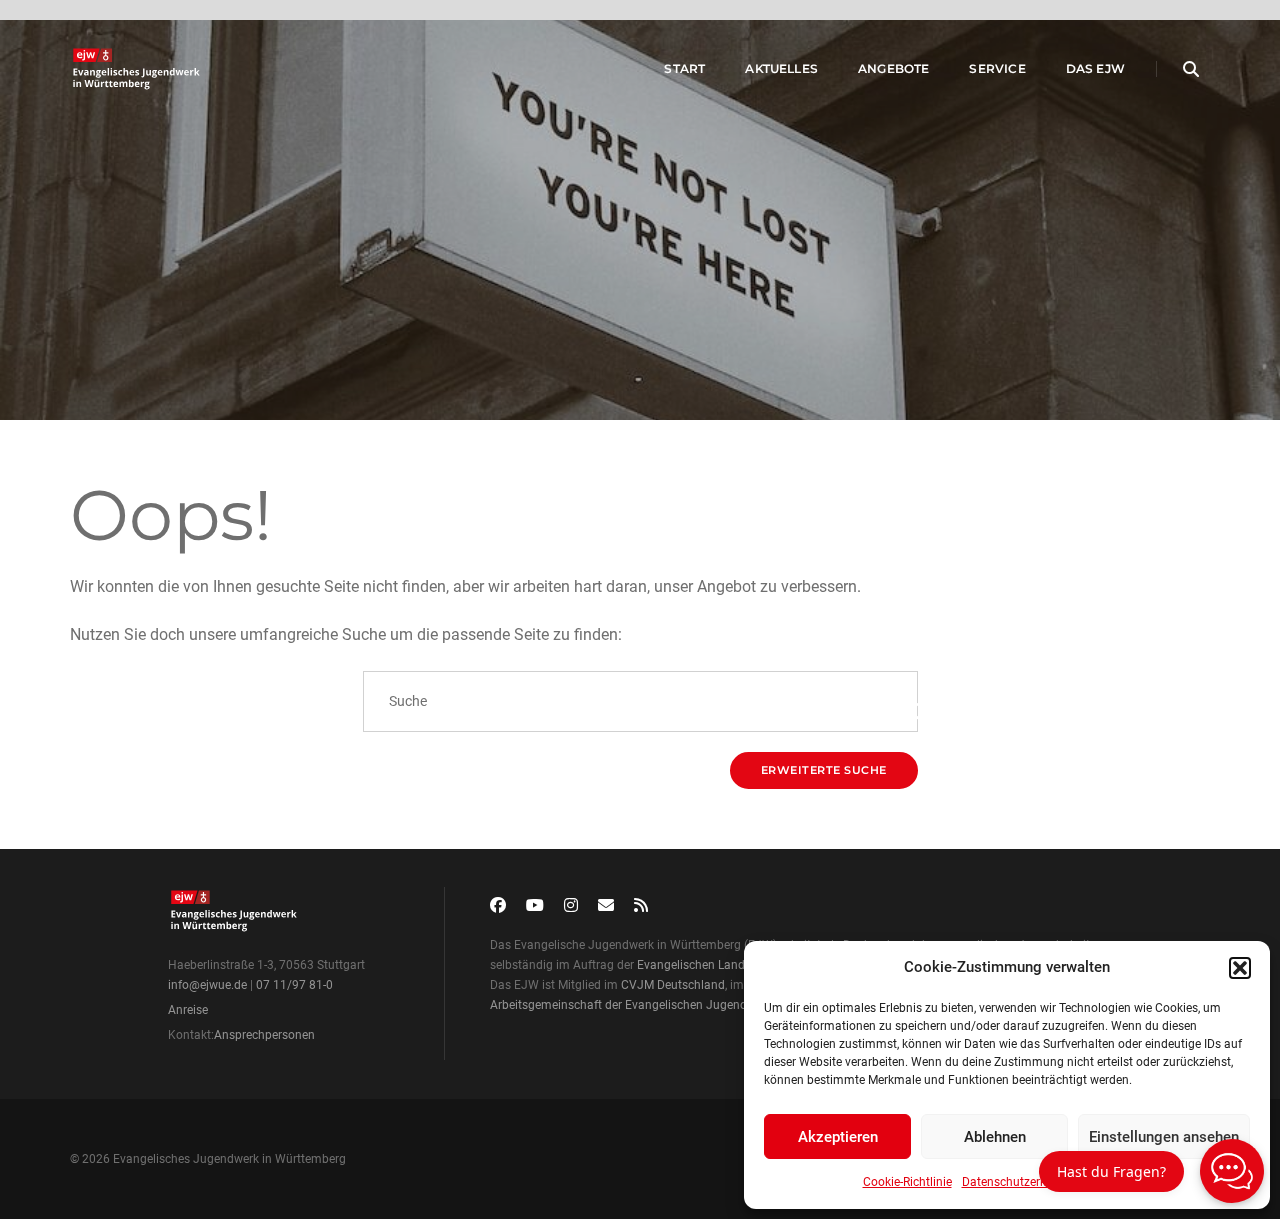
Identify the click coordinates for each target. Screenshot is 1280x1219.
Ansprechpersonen (264, 1035)
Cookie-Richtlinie (907, 1182)
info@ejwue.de (207, 985)
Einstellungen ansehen (1164, 1137)
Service (997, 68)
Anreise (188, 1010)
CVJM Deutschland (673, 985)
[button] (1240, 968)
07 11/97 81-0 (294, 985)
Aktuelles (781, 68)
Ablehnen (995, 1137)
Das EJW (1095, 68)
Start (684, 68)
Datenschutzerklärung (1021, 1182)
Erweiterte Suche (824, 770)
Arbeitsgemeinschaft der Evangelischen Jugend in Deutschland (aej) (674, 1005)
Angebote (893, 68)
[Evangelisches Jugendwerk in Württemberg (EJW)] (138, 69)
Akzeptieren (838, 1137)
